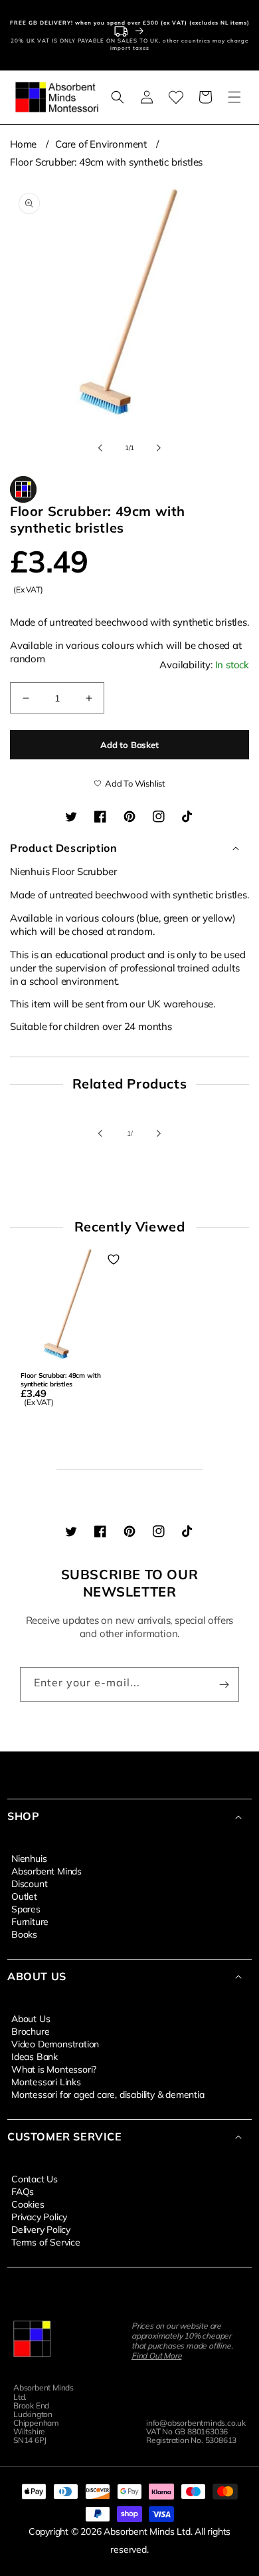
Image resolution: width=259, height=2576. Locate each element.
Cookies (28, 2204)
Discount (29, 1883)
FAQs (23, 2191)
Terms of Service (46, 2242)
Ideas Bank (35, 2056)
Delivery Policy (41, 2229)
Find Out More (156, 2356)
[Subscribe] (224, 1684)
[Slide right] (159, 448)
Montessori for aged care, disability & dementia (108, 2094)
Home (23, 144)
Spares (26, 1908)
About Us (31, 2018)
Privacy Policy (39, 2216)
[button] (118, 97)
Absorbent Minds (46, 1870)
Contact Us (35, 2178)
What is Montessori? (54, 2069)
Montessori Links (46, 2081)
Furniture (30, 1921)
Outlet (24, 1896)
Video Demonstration (55, 2043)
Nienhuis (29, 1858)
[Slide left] (100, 448)
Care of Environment (101, 144)
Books (24, 1934)
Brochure (30, 2031)
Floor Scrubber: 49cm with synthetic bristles (106, 162)
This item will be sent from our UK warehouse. (129, 937)
